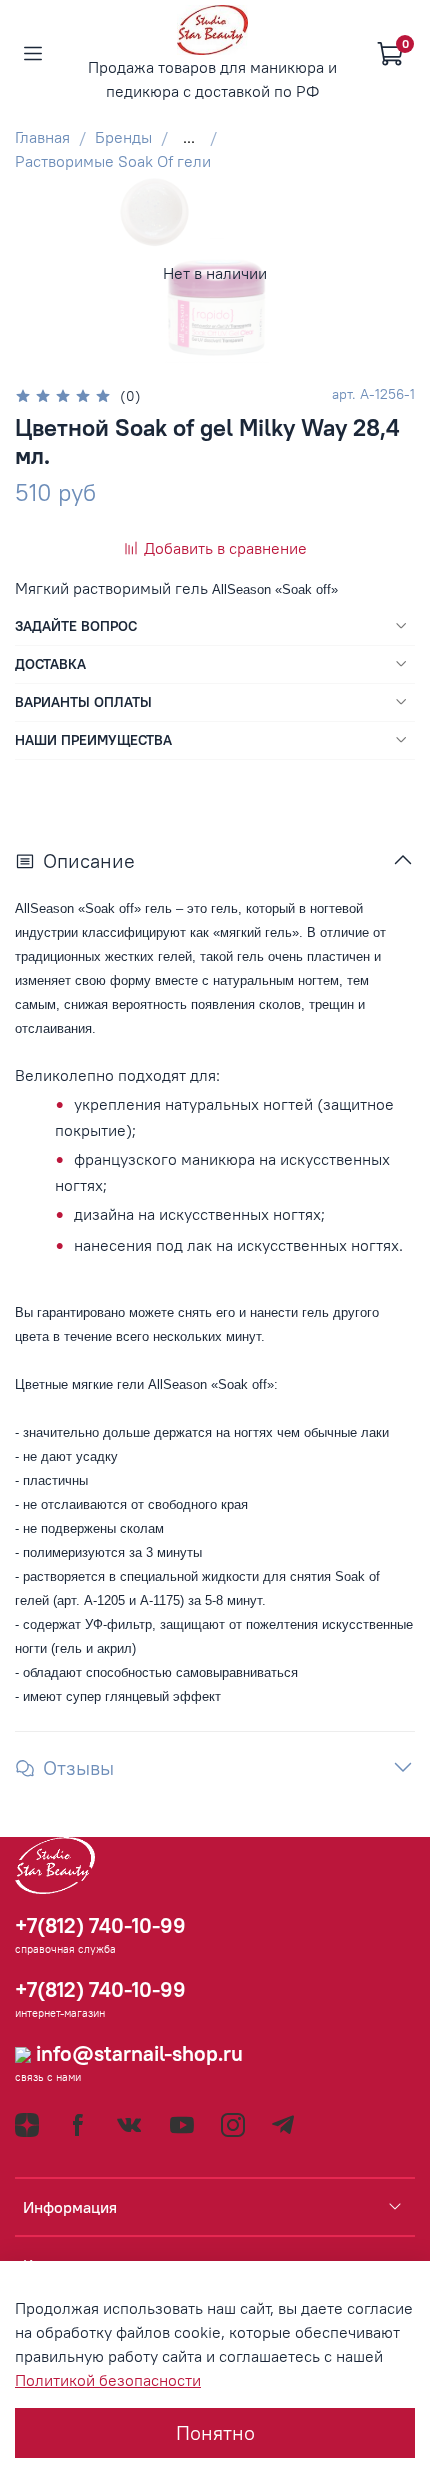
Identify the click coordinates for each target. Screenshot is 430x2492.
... (189, 137)
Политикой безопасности (108, 2380)
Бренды (123, 137)
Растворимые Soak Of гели (113, 161)
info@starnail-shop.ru (137, 2053)
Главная (42, 137)
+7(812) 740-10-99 (100, 1925)
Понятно (215, 2432)
